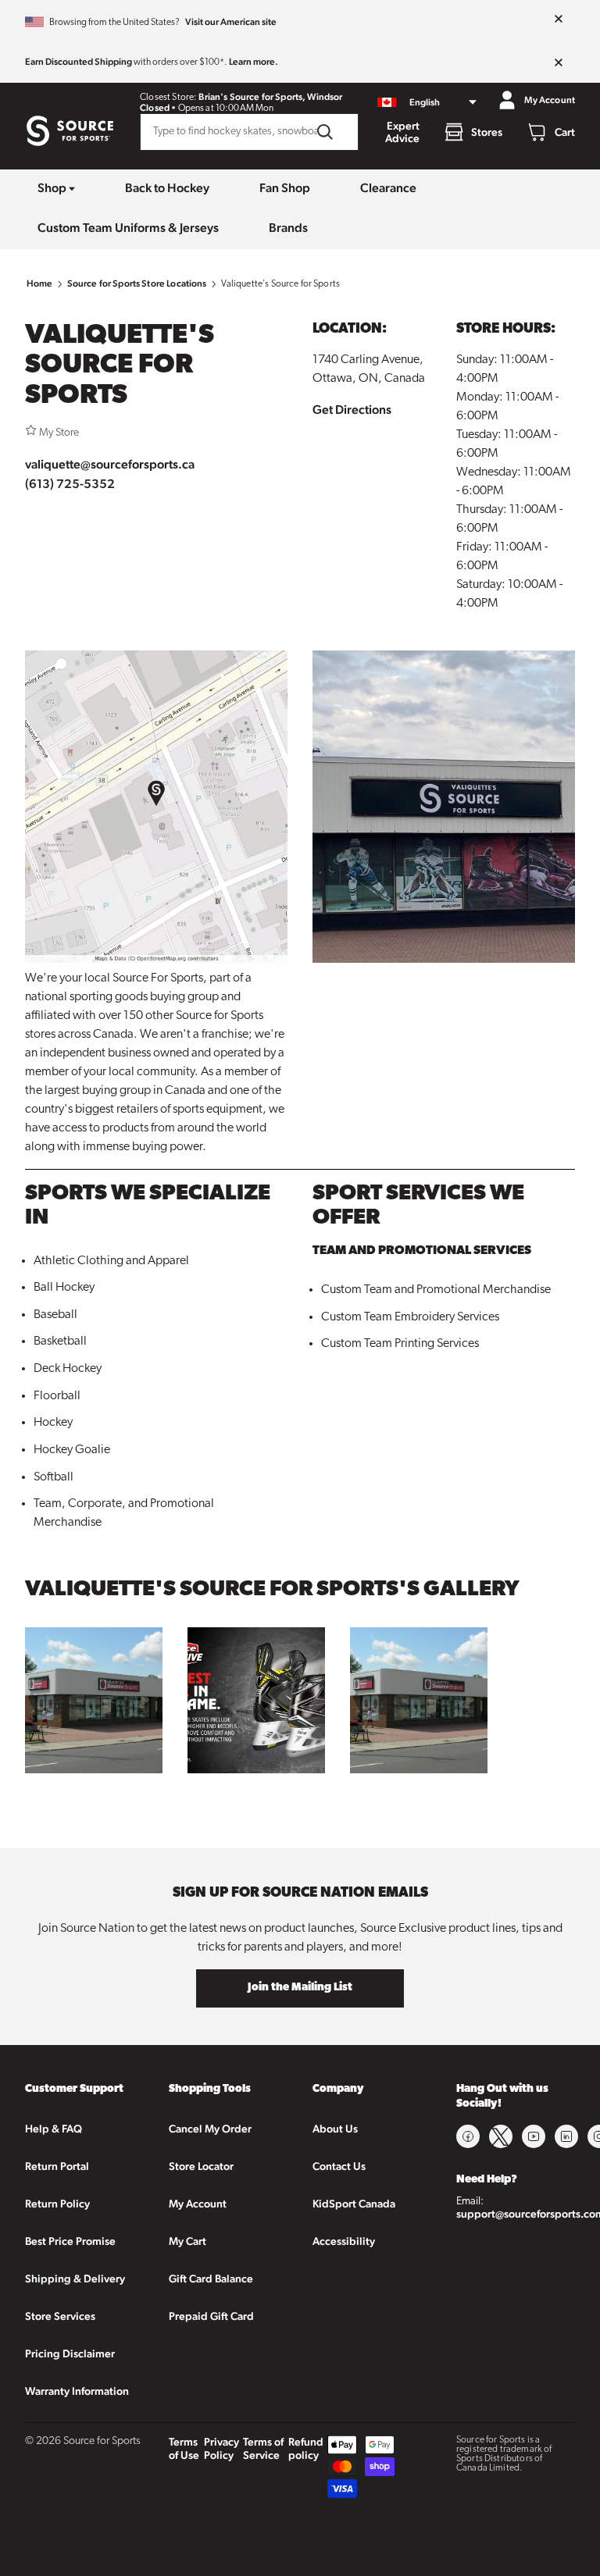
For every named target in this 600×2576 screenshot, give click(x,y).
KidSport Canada (354, 2204)
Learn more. (254, 62)
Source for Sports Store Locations (137, 283)
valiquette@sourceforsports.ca (110, 464)
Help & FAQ (54, 2129)
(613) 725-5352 (70, 484)
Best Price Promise (70, 2241)
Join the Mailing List (300, 1988)
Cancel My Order (210, 2129)
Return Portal (57, 2166)
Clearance (388, 188)
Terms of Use (184, 2448)
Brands (288, 228)
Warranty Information (77, 2391)
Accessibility (344, 2241)
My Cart (187, 2241)
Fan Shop (285, 188)
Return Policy (57, 2204)
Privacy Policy (221, 2448)
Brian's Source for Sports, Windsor (270, 97)
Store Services (60, 2316)
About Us (335, 2129)
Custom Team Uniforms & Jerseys (128, 228)
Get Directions (352, 410)
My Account (198, 2204)
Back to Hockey (167, 188)
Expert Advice (402, 132)
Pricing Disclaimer (70, 2353)
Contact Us (339, 2166)
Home (40, 283)
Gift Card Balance (211, 2278)
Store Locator (201, 2166)
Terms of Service (263, 2448)
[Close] (559, 20)
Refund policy (306, 2448)
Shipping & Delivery (75, 2278)
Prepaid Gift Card (211, 2316)
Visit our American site (231, 22)
